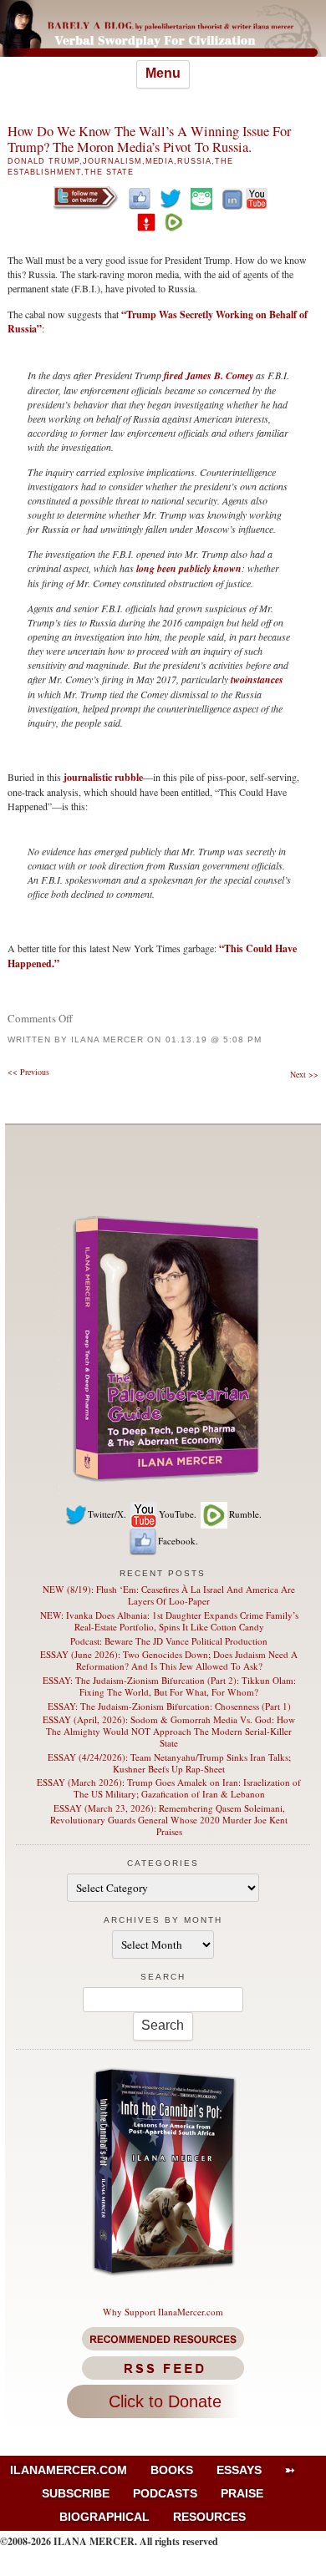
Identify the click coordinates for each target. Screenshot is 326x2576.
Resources (209, 2517)
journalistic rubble (102, 777)
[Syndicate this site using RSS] (163, 2368)
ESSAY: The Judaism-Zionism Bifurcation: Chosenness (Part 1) (169, 1706)
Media (160, 161)
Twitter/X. (107, 1514)
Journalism (112, 161)
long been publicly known (189, 568)
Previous (28, 1072)
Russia (194, 161)
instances (264, 679)
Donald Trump (43, 161)
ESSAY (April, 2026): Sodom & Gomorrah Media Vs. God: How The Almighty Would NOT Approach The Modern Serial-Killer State (169, 1731)
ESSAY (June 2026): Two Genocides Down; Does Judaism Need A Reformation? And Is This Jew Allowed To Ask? (169, 1660)
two (238, 679)
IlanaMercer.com (69, 2470)
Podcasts (165, 2493)
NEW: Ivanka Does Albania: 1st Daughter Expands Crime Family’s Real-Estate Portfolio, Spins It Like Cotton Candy (169, 1621)
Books (172, 2470)
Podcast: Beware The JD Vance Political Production (169, 1641)
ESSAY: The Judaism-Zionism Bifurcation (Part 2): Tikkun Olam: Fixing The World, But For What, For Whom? (169, 1686)
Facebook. (178, 1541)
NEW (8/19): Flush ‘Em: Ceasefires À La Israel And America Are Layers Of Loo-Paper (169, 1595)
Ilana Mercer (107, 1040)
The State (109, 172)
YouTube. (178, 1514)
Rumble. (245, 1514)
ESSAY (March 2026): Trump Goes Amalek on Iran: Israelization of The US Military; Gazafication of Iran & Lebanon (169, 1788)
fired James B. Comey (209, 375)
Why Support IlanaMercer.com (163, 2312)
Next (304, 1074)
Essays (239, 2470)
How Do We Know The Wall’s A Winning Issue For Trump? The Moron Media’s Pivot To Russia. (149, 139)
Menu (163, 73)
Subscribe (76, 2493)
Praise (242, 2493)
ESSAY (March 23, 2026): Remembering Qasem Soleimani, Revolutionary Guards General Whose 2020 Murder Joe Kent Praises (169, 1820)
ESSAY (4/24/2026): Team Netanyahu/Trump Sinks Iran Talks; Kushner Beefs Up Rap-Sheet (169, 1763)
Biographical (104, 2517)
